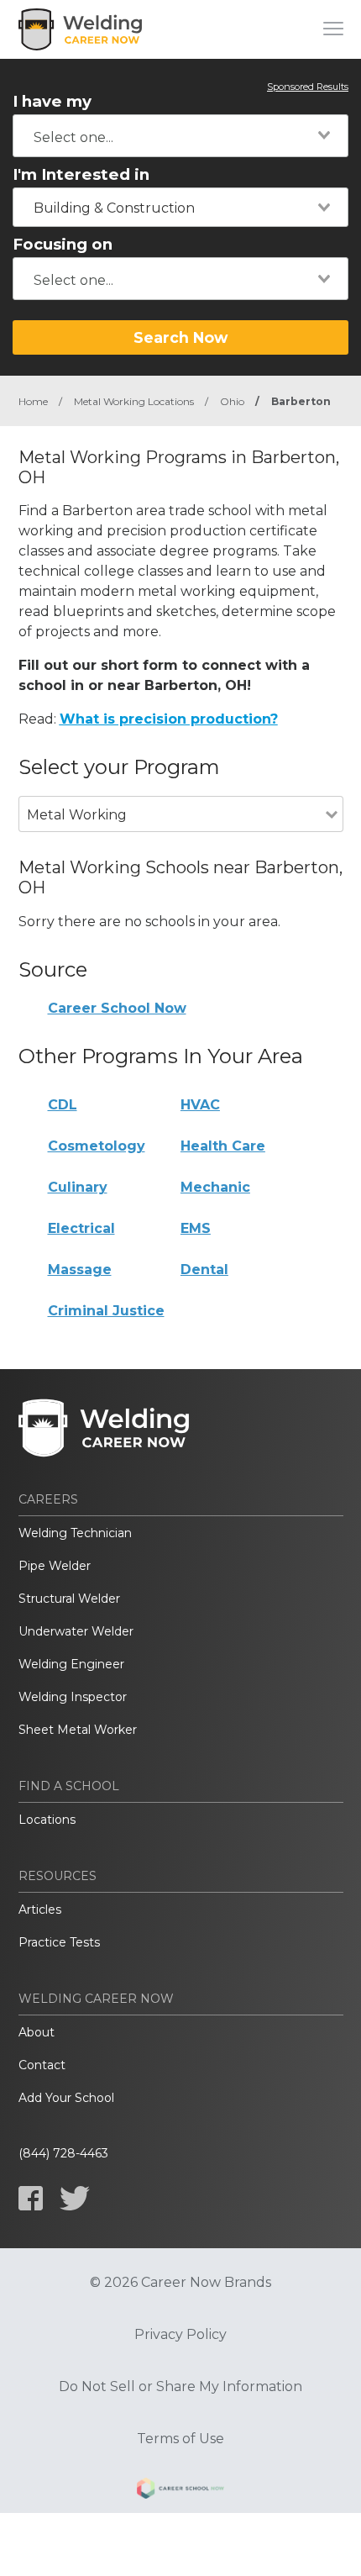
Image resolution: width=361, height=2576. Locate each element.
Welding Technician (75, 1533)
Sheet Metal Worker (78, 1730)
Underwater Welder (76, 1631)
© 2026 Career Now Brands (180, 2283)
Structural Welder (69, 1599)
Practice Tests (59, 1942)
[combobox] (180, 136)
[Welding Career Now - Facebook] (31, 2198)
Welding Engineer (71, 1664)
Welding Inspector (73, 1697)
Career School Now (117, 1008)
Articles (40, 1910)
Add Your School (66, 2098)
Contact (42, 2065)
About (37, 2032)
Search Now (180, 337)
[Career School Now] (180, 2491)
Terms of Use (180, 2439)
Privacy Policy (180, 2335)
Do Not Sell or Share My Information (180, 2387)
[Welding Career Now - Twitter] (75, 2198)
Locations (47, 1820)
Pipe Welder (55, 1566)
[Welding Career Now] (81, 29)
